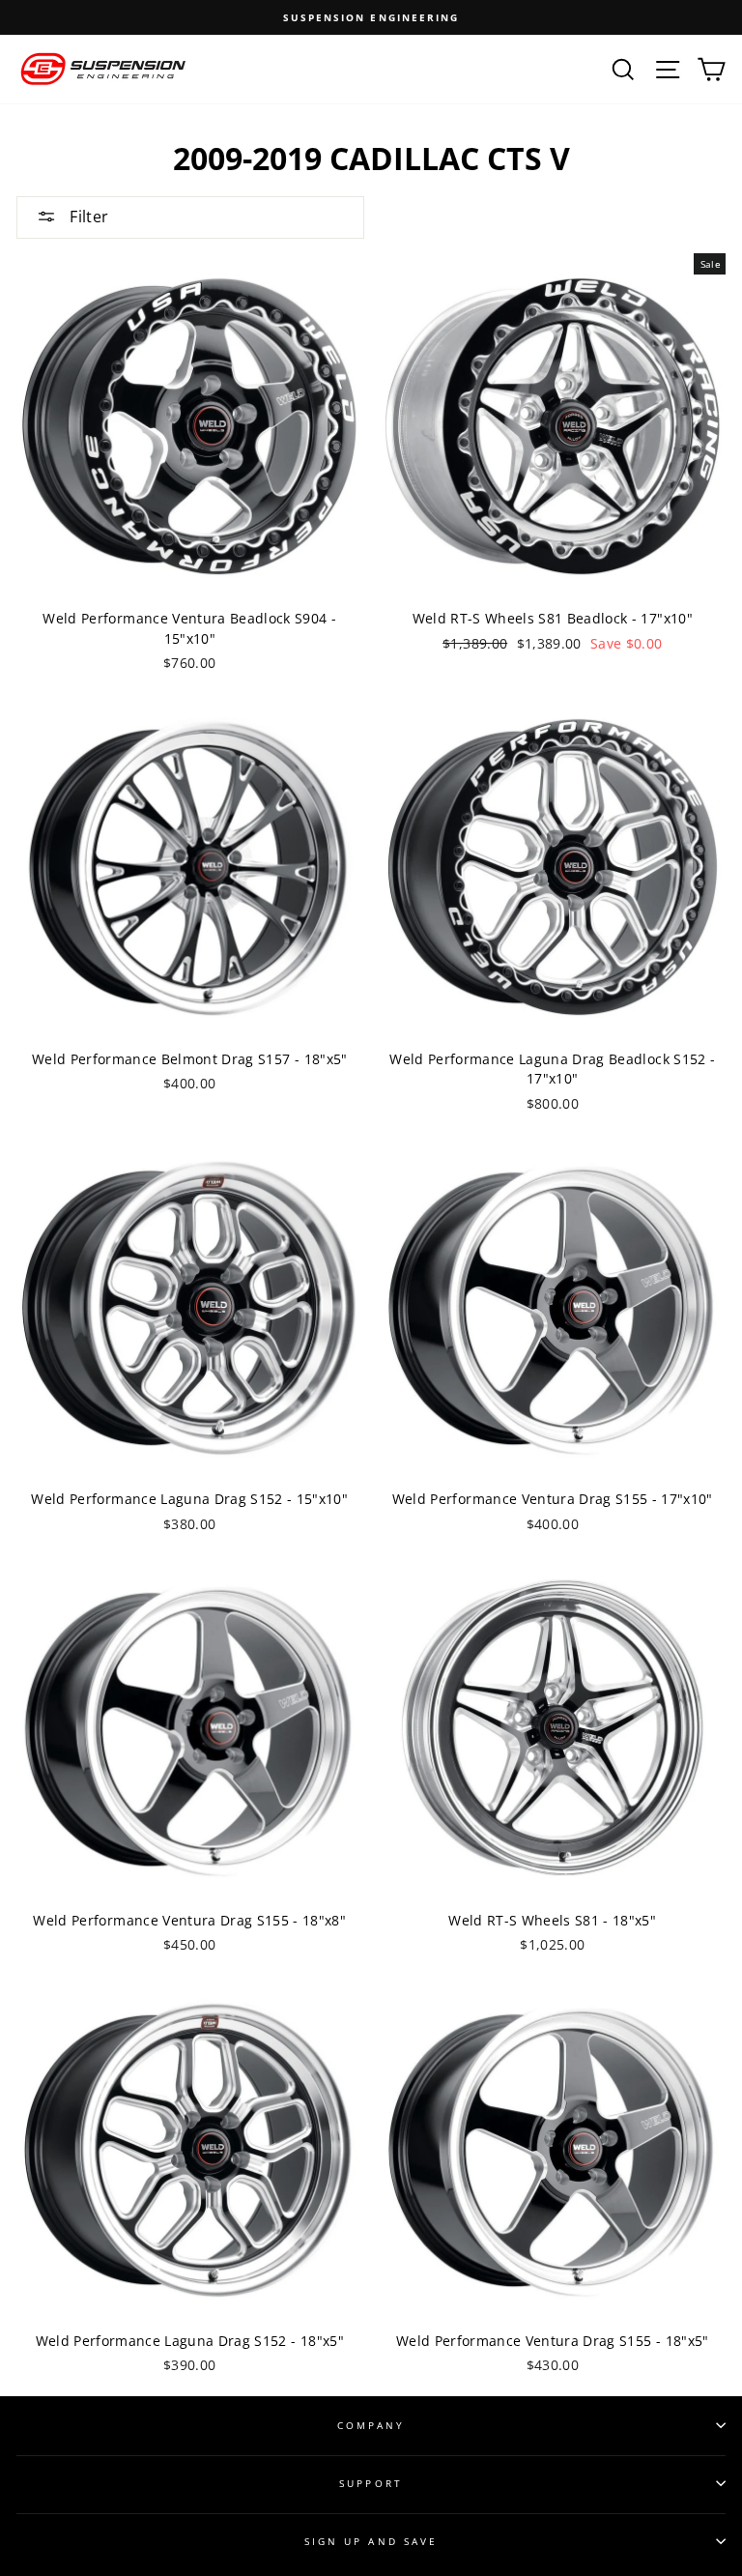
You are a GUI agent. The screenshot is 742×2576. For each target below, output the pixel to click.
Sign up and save (371, 2541)
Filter (87, 217)
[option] (371, 17)
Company (371, 2425)
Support (371, 2483)
